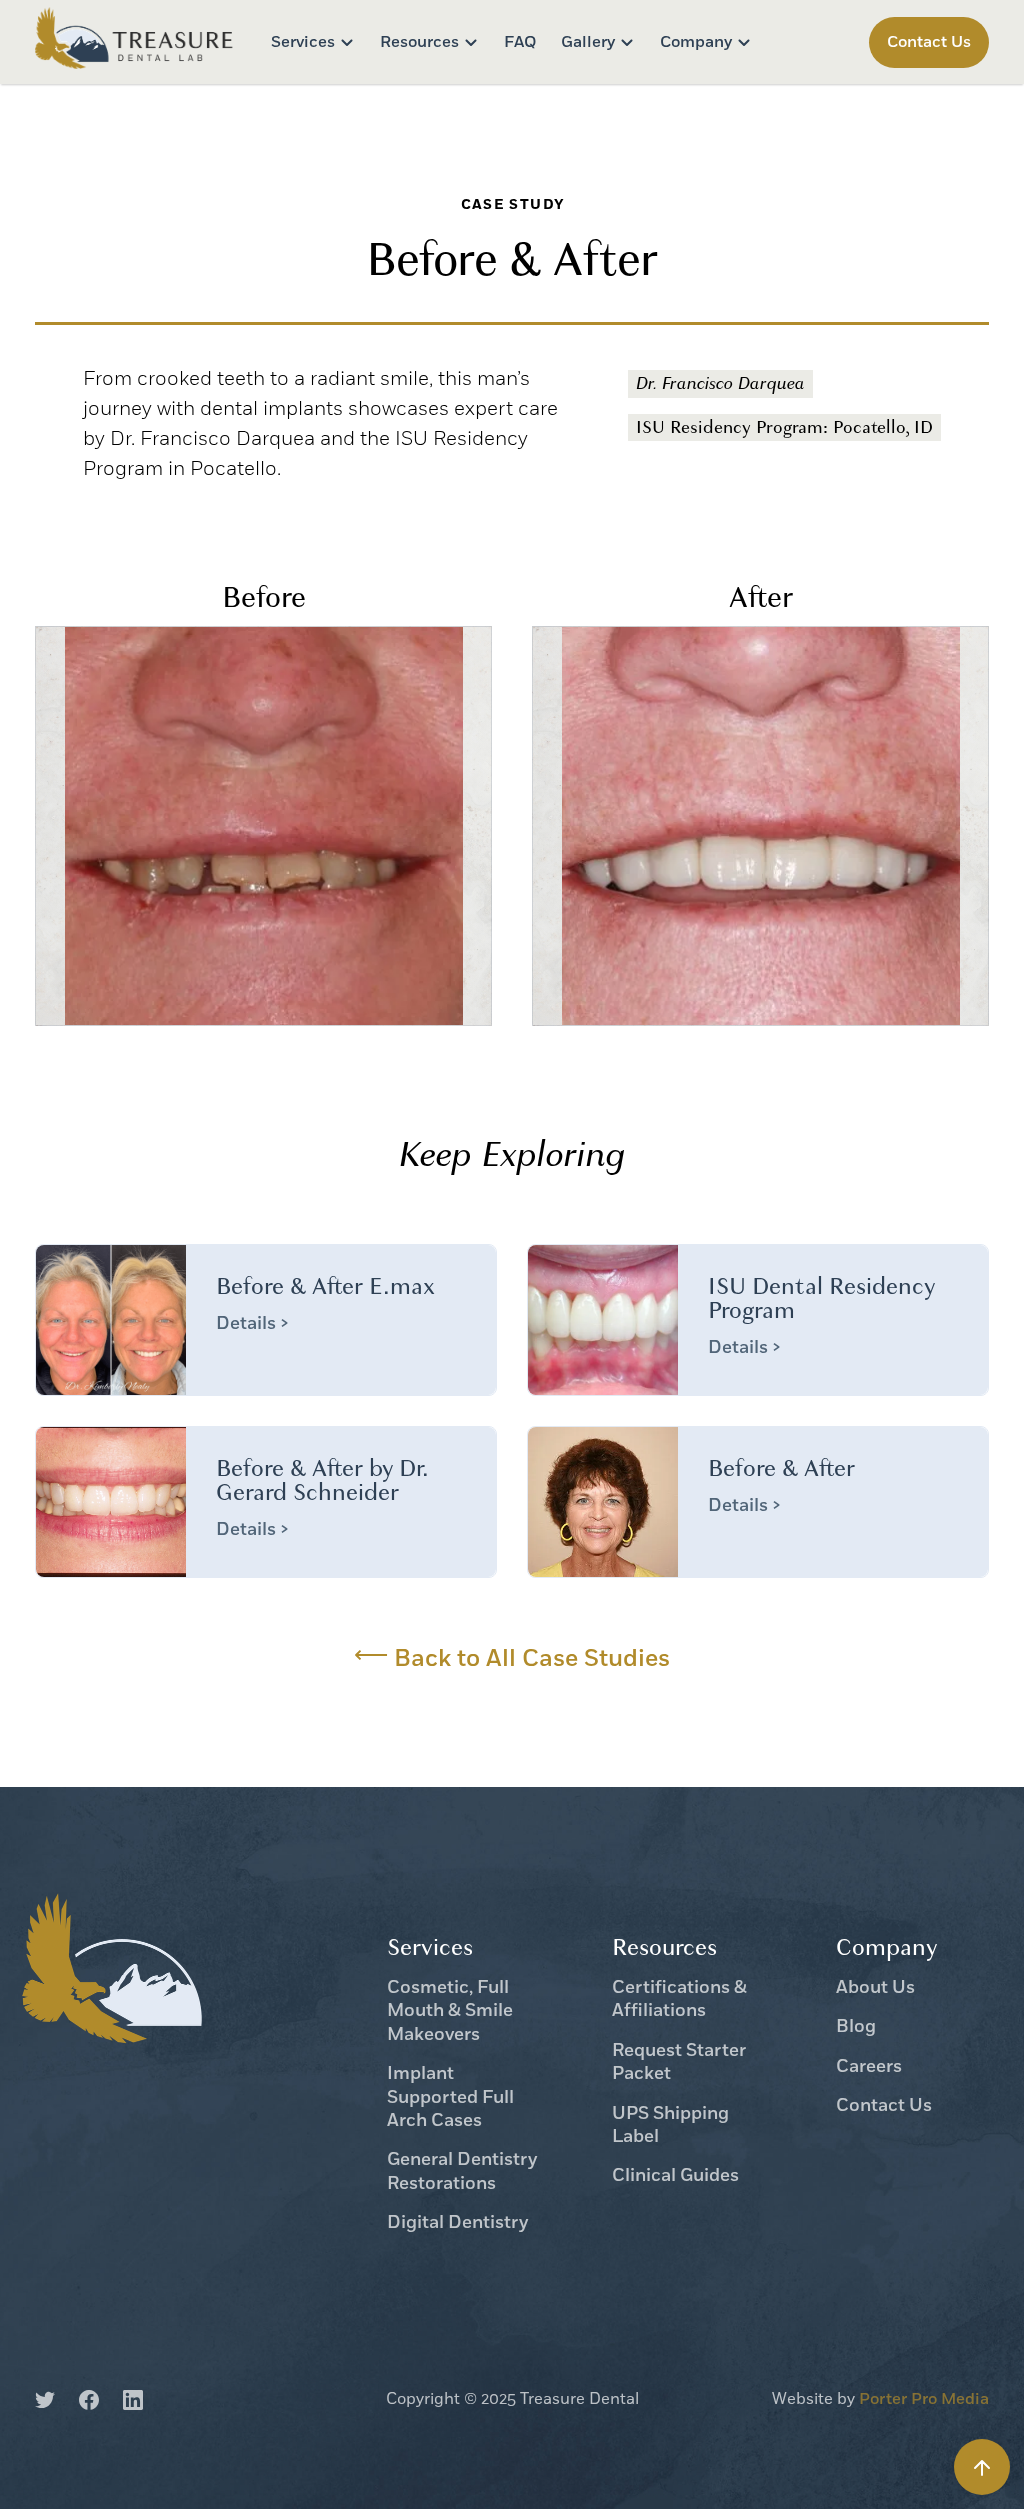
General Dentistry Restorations (462, 2172)
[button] (313, 42)
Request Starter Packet (679, 2063)
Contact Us (884, 2106)
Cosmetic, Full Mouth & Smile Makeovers (450, 2012)
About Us (875, 1988)
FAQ (520, 42)
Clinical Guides (675, 2176)
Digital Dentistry (457, 2223)
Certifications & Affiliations (679, 2000)
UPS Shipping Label (670, 2126)
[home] (135, 41)
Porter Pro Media (924, 2399)
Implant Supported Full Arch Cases (450, 2098)
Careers (869, 2067)
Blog (856, 2027)
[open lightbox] (263, 826)
